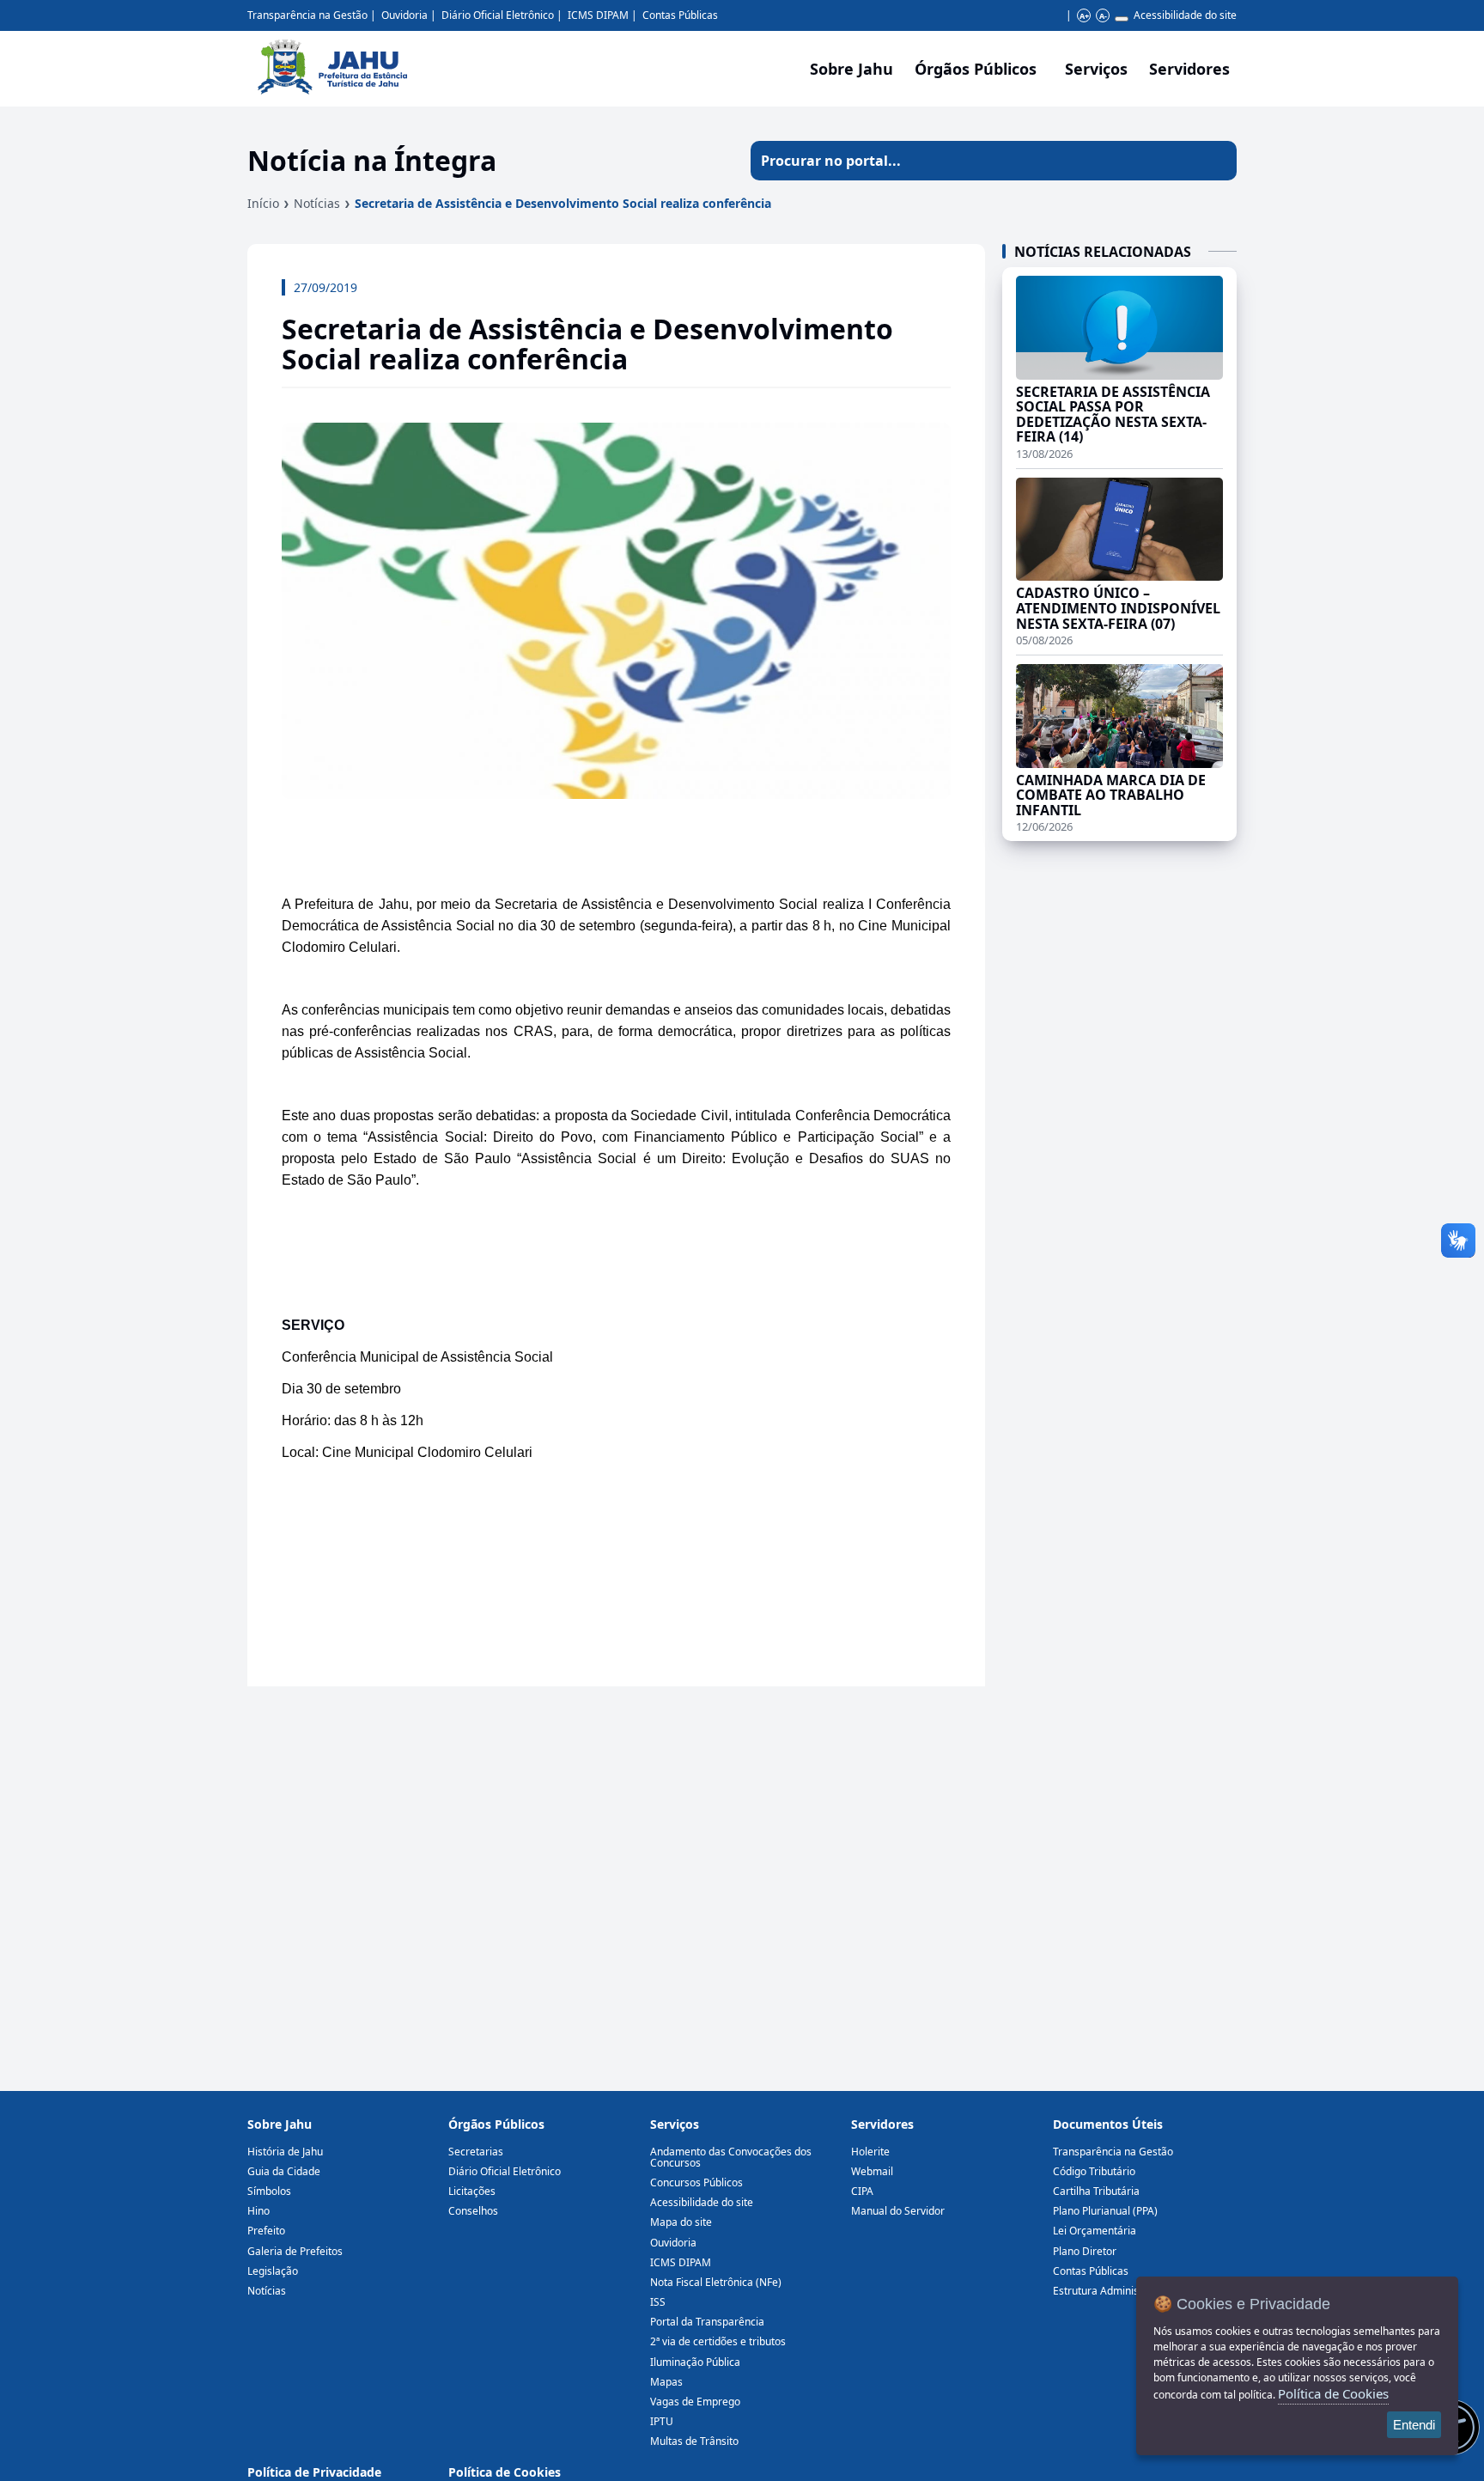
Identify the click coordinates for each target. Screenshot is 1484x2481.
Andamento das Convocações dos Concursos (731, 2157)
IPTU (662, 2421)
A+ (1084, 16)
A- (1103, 16)
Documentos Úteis (1108, 2124)
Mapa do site (681, 2222)
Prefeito (266, 2231)
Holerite (870, 2152)
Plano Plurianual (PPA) (1105, 2211)
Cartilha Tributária (1096, 2191)
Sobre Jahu (851, 69)
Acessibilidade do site (1185, 15)
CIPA (862, 2191)
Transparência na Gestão (307, 15)
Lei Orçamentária (1095, 2231)
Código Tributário (1094, 2171)
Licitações (472, 2191)
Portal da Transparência (707, 2322)
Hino (258, 2211)
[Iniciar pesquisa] (1217, 161)
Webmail (872, 2171)
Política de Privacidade (314, 2472)
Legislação (273, 2271)
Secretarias (476, 2152)
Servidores (882, 2124)
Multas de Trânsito (694, 2441)
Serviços (1096, 69)
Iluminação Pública (695, 2362)
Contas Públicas (680, 15)
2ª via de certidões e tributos (718, 2341)
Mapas (666, 2382)
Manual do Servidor (898, 2211)
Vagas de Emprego (695, 2402)
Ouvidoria (404, 15)
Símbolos (269, 2191)
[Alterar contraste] (1122, 19)
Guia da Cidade (284, 2171)
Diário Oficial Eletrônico (498, 15)
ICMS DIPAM (598, 15)
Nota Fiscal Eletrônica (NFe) (716, 2282)
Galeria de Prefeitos (295, 2251)
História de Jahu (285, 2152)
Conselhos (473, 2211)
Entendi (1414, 2425)
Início (263, 203)
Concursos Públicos (696, 2182)
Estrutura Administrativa (1111, 2291)
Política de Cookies (505, 2472)
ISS (658, 2302)
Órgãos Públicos (496, 2124)
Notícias (317, 203)
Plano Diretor (1085, 2251)
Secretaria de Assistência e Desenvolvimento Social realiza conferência (563, 203)
